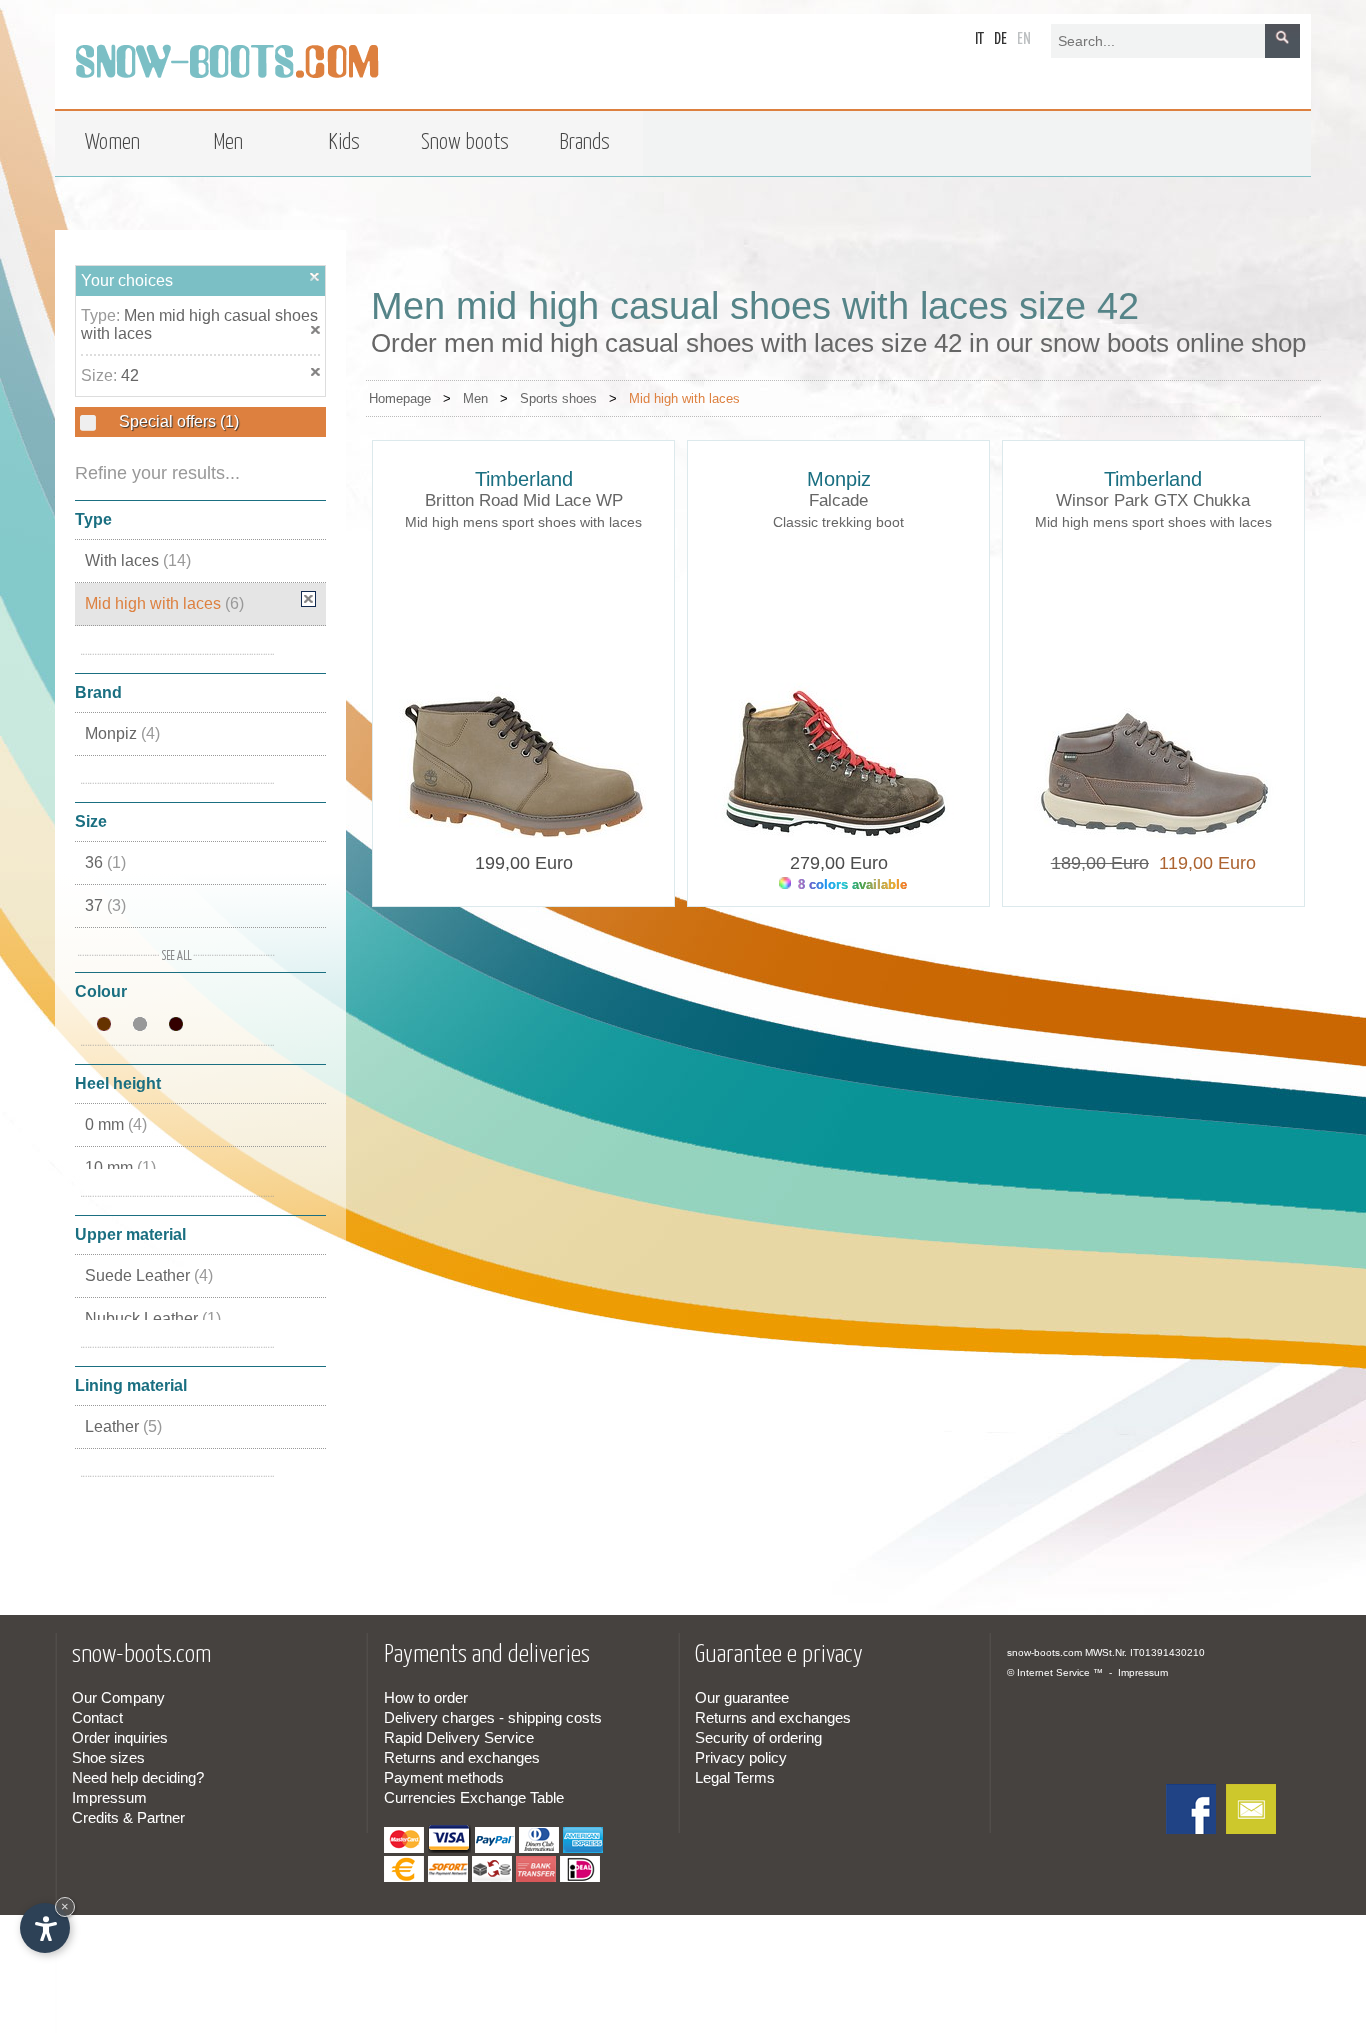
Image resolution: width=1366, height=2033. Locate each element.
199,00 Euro (524, 863)
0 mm (116, 1124)
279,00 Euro (839, 863)
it (979, 39)
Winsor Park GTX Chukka (1153, 500)
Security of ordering (758, 1737)
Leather (123, 1426)
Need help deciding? (138, 1777)
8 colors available (850, 884)
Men (475, 398)
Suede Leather (149, 1275)
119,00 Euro (1202, 863)
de (1000, 39)
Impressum (109, 1797)
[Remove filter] (308, 599)
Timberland (524, 479)
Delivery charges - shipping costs (493, 1717)
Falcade (838, 500)
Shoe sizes (108, 1757)
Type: (102, 315)
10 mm (120, 1167)
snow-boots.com (1044, 1652)
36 (105, 862)
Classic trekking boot (838, 522)
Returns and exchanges (462, 1757)
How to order (426, 1697)
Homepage (400, 398)
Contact (97, 1717)
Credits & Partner (128, 1817)
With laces (138, 560)
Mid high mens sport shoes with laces (523, 522)
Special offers (177, 421)
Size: (101, 375)
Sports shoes (558, 398)
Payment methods (444, 1777)
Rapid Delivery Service (459, 1737)
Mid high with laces (164, 603)
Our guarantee (742, 1697)
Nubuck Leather (153, 1318)
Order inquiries (120, 1737)
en (1024, 39)
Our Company (118, 1697)
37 (105, 905)
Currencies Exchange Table (474, 1797)
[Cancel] (315, 276)
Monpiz (122, 733)
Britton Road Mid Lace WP (524, 500)
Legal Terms (735, 1777)
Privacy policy (741, 1757)
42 (130, 375)
